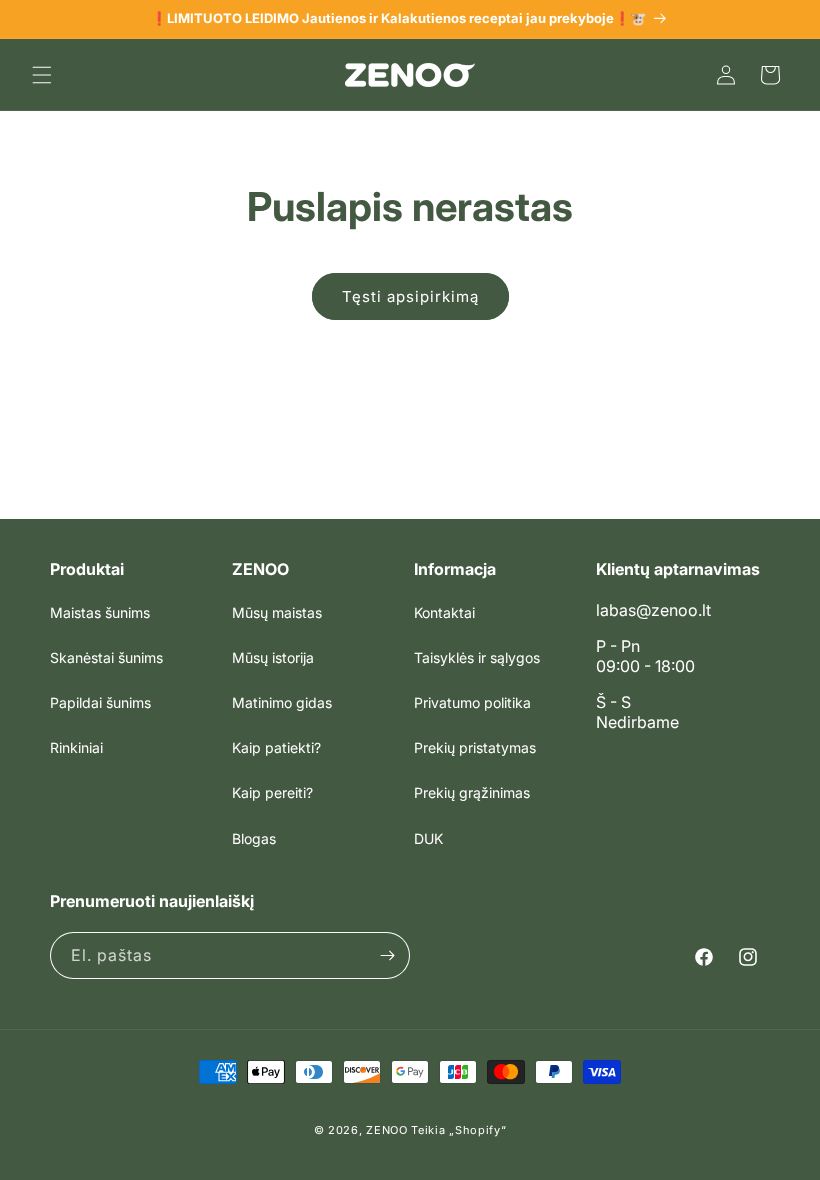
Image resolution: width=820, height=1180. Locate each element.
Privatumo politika (472, 702)
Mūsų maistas (277, 612)
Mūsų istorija (273, 657)
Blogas (254, 838)
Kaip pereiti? (272, 792)
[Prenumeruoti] (387, 955)
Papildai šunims (100, 702)
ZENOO (387, 1130)
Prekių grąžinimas (472, 792)
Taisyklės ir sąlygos (477, 657)
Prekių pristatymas (475, 747)
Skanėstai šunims (106, 657)
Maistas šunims (100, 612)
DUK (428, 838)
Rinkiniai (76, 747)
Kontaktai (444, 612)
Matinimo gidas (282, 702)
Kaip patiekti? (276, 747)
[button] (42, 75)
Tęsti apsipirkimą (410, 296)
